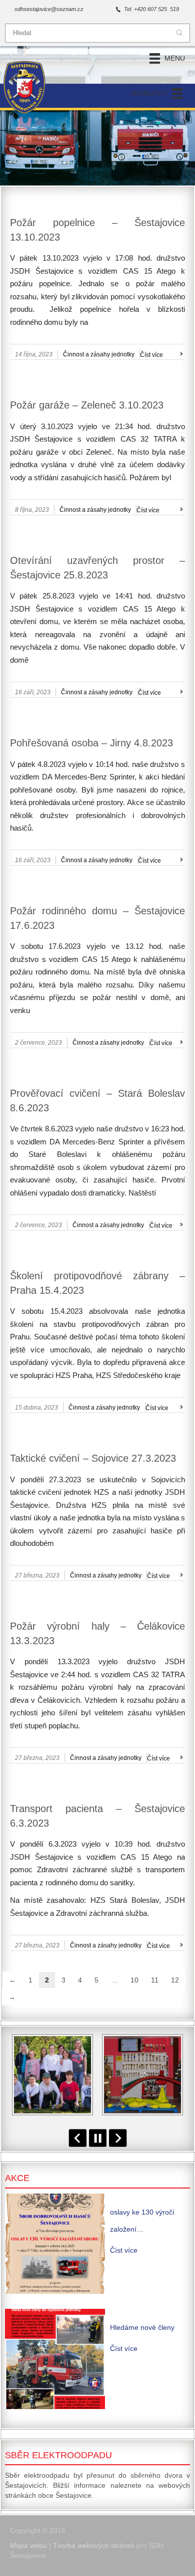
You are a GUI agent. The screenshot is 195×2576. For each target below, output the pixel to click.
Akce (17, 2178)
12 (175, 1980)
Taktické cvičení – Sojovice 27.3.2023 (93, 1458)
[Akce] (55, 2244)
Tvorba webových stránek (94, 2545)
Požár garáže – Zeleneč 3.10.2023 (87, 405)
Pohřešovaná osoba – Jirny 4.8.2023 (91, 743)
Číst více (151, 355)
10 (134, 1980)
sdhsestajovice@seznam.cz (49, 9)
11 (155, 1980)
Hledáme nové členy (142, 2327)
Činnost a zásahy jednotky (99, 354)
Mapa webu (28, 2545)
